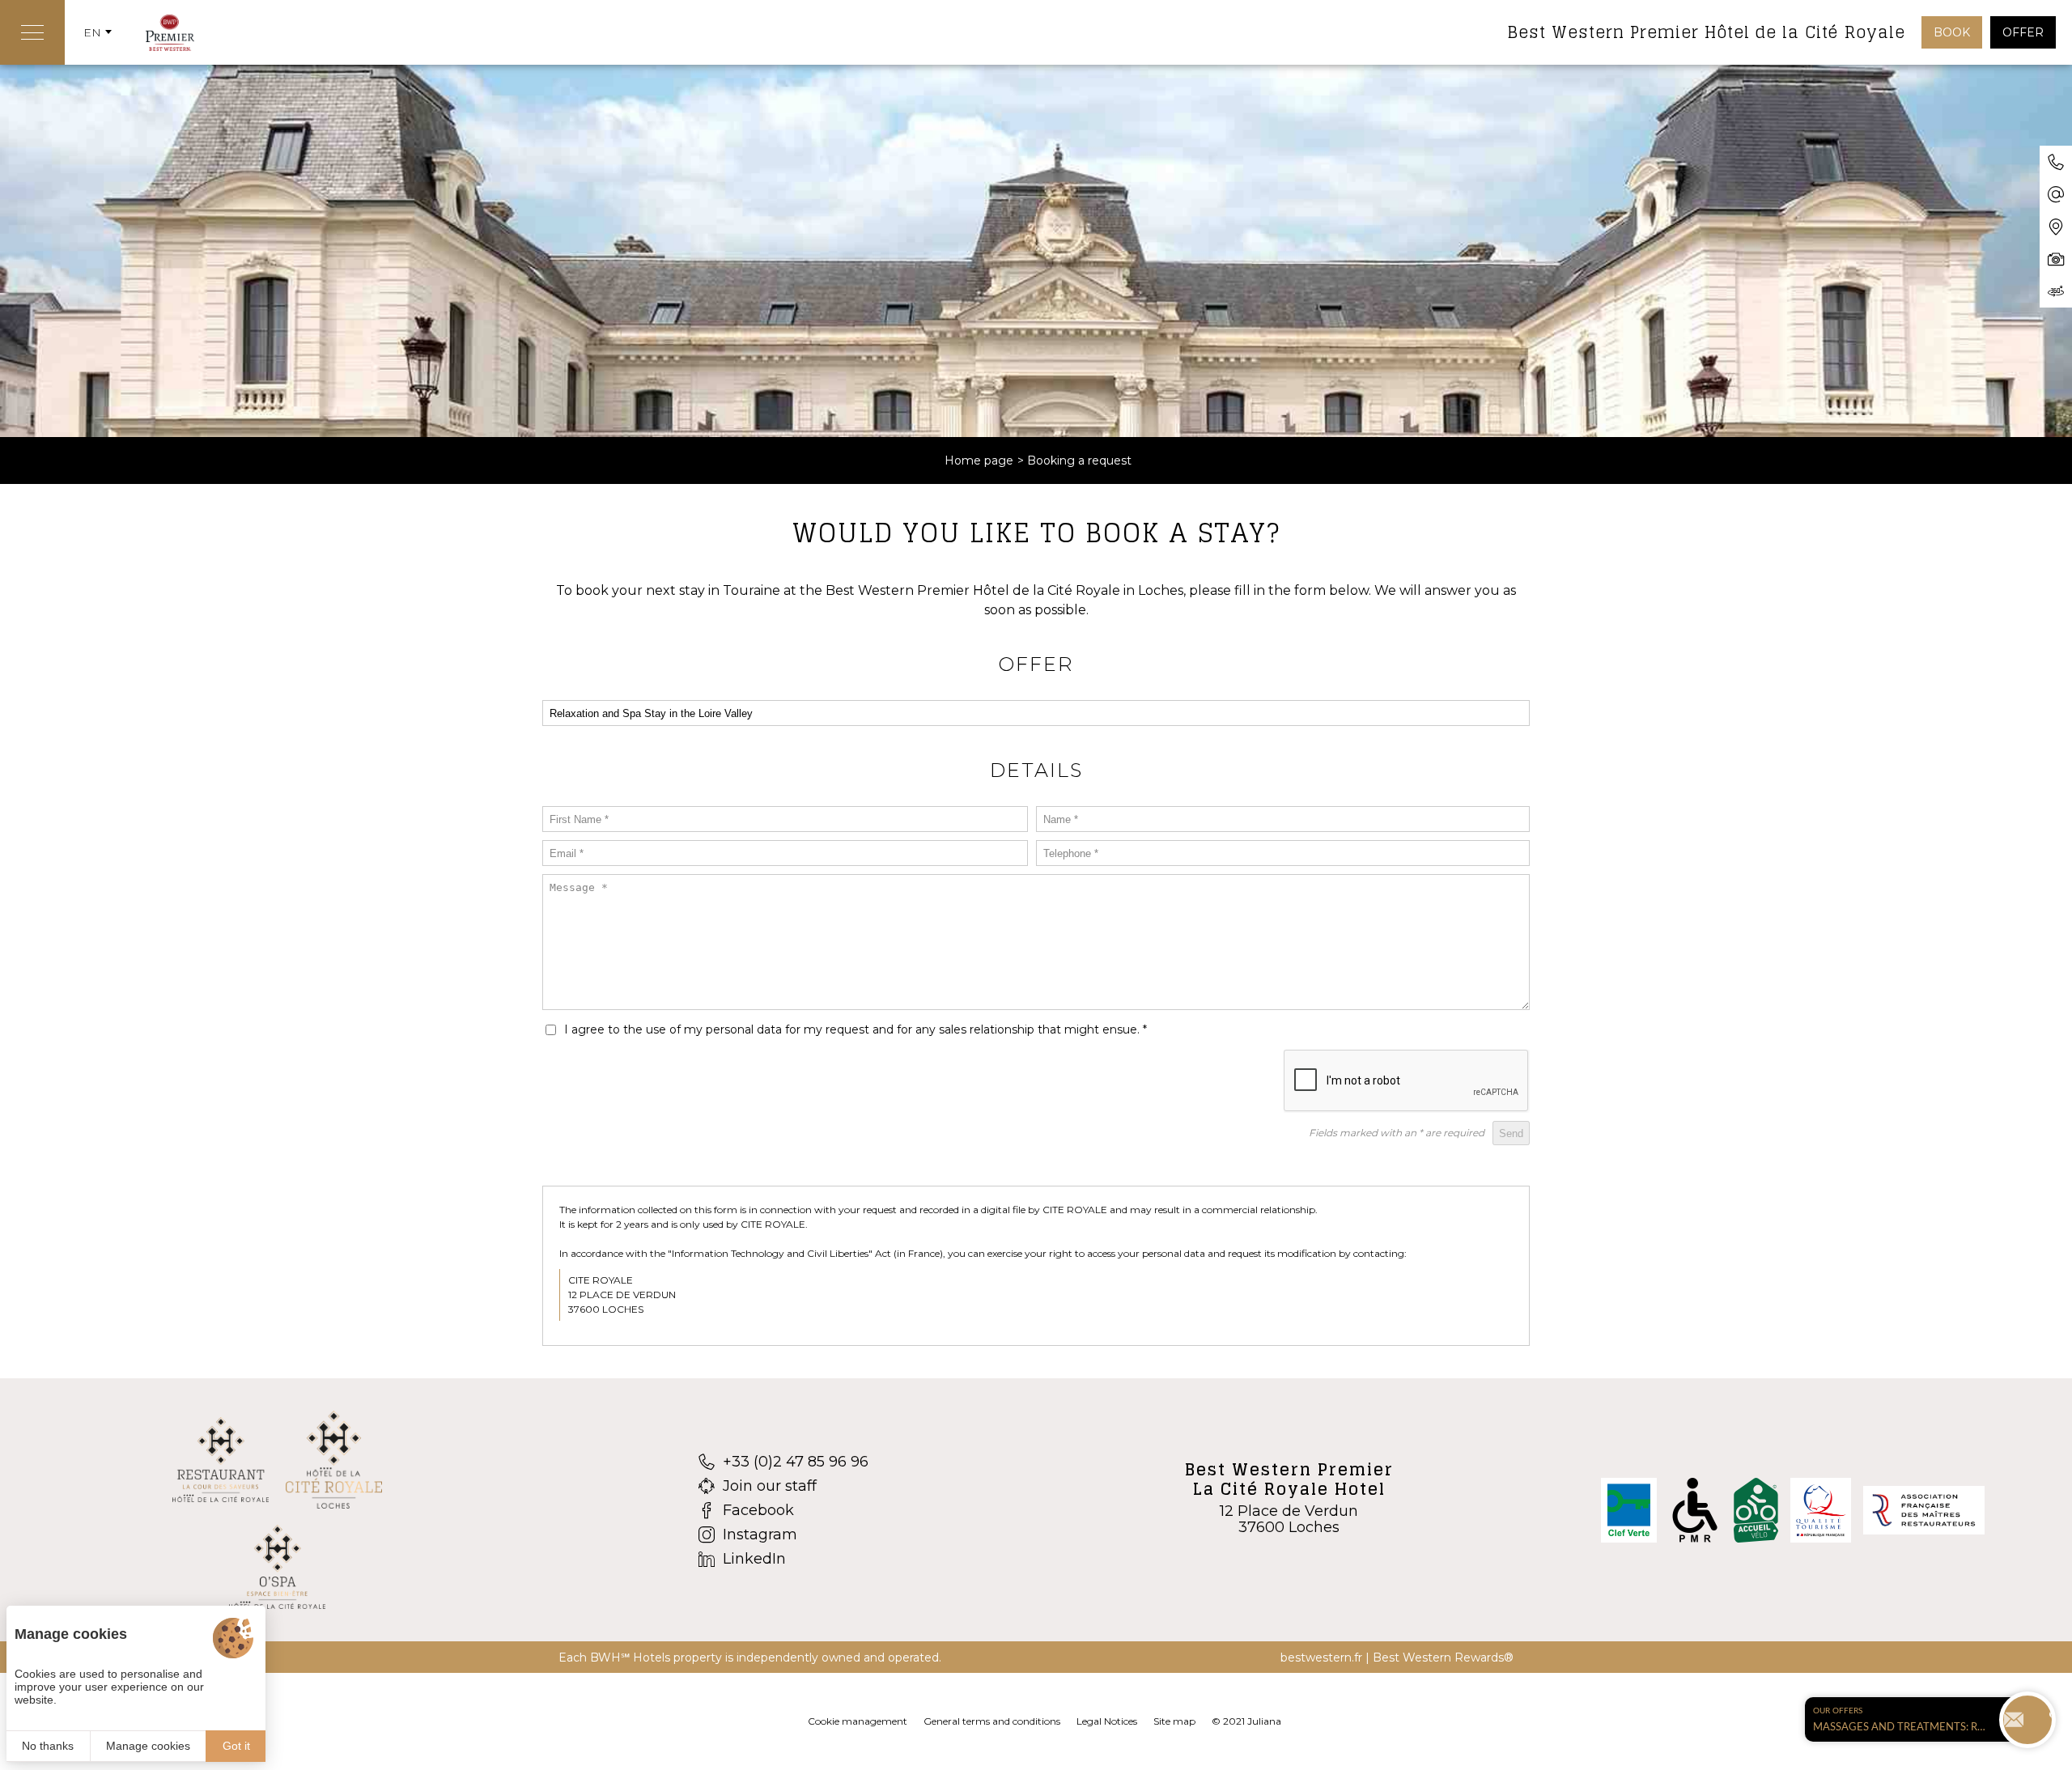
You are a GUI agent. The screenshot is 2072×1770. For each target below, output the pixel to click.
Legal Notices (1107, 1721)
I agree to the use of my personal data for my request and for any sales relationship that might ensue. (856, 1029)
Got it (236, 1746)
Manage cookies (148, 1746)
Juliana (1264, 1721)
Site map (1174, 1721)
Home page (979, 461)
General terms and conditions (992, 1721)
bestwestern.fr (1321, 1658)
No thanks (48, 1746)
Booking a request (1079, 461)
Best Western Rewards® (1443, 1658)
